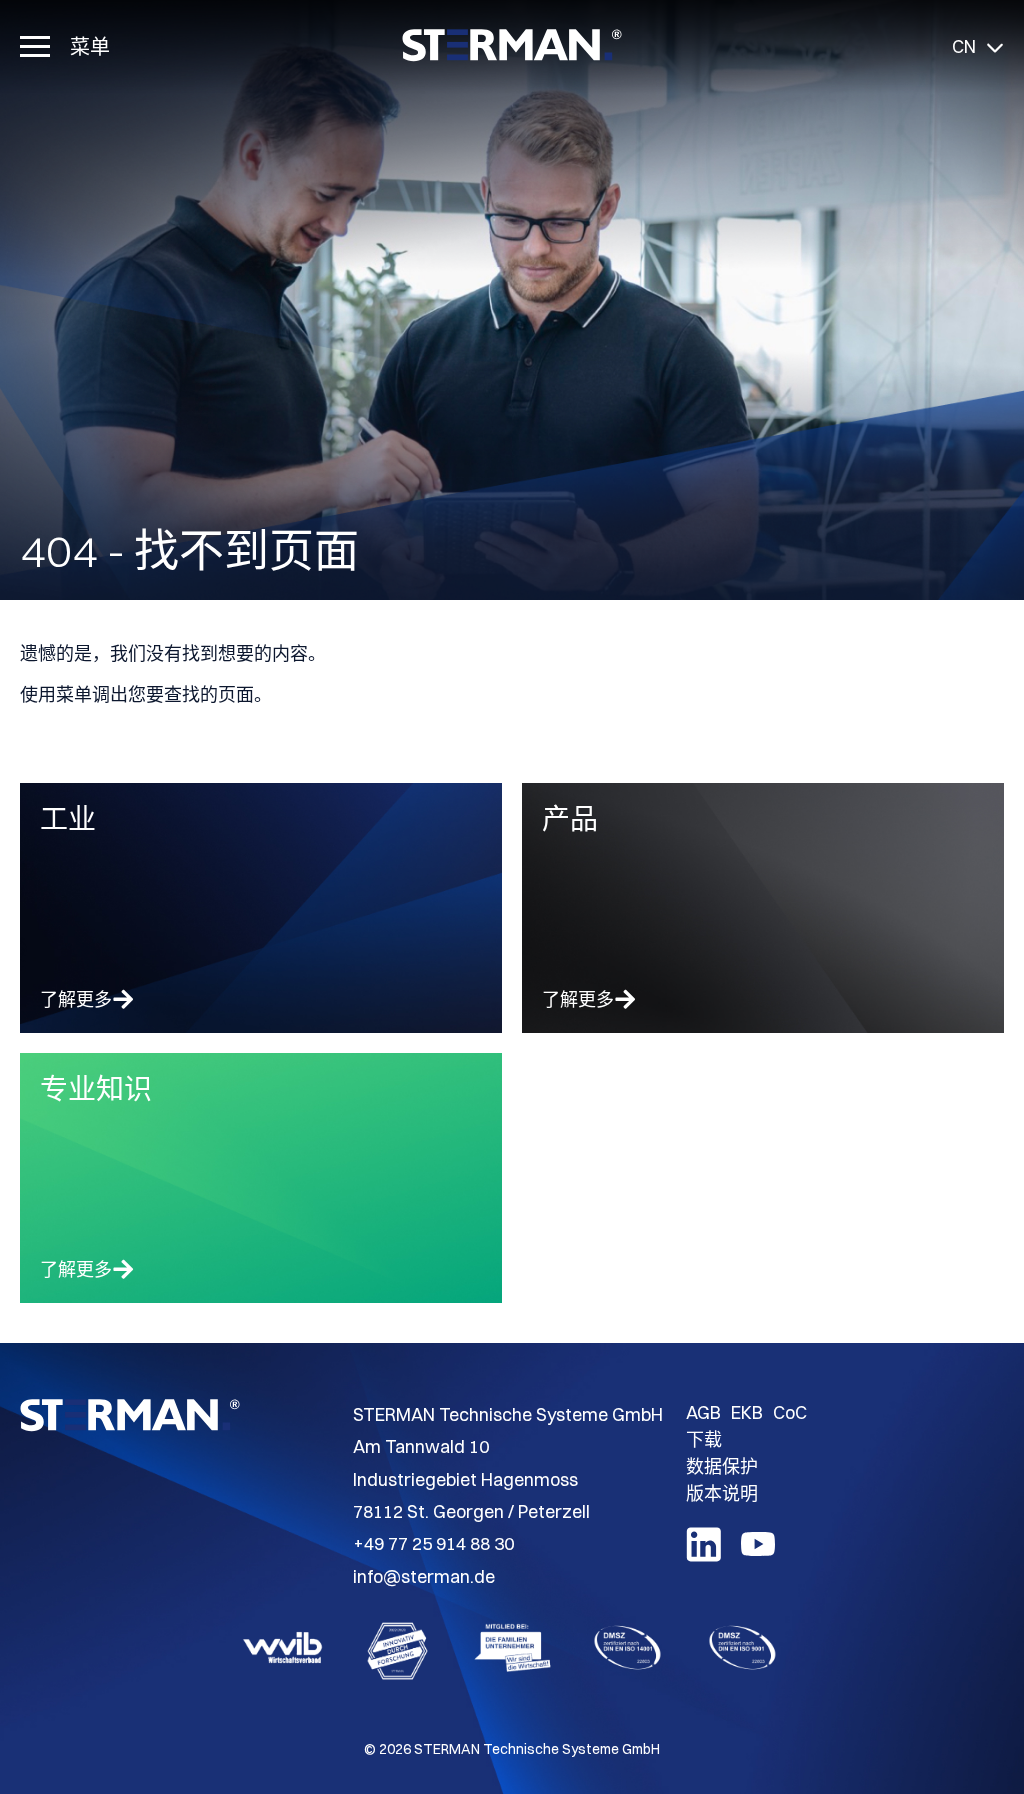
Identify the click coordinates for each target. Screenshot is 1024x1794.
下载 (704, 1439)
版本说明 (722, 1493)
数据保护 (722, 1466)
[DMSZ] (627, 1651)
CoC (790, 1412)
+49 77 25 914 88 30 (433, 1543)
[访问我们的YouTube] (758, 1554)
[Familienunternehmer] (512, 1651)
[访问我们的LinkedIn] (703, 1555)
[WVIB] (282, 1651)
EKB (747, 1412)
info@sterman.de (424, 1576)
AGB (703, 1412)
